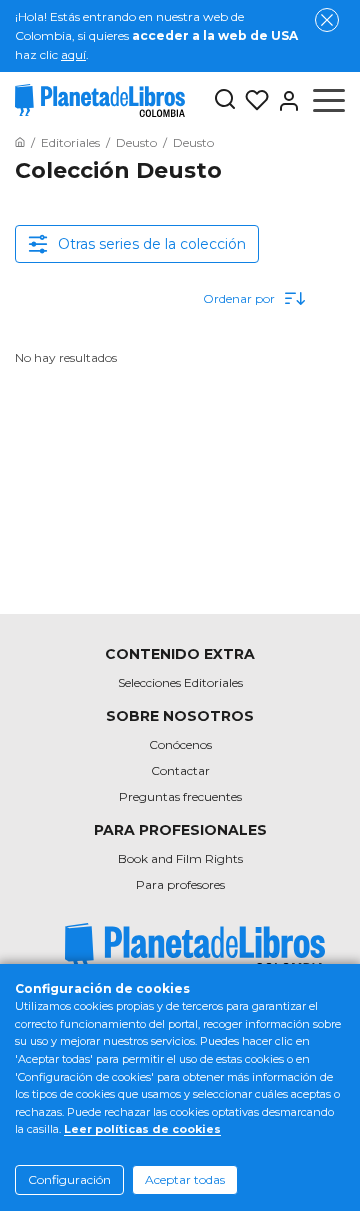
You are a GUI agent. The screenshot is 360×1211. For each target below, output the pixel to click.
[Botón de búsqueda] (225, 100)
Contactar (180, 770)
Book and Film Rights (180, 858)
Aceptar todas (185, 1179)
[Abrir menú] (329, 101)
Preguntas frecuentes (180, 796)
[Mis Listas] (253, 101)
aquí (73, 54)
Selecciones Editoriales (180, 682)
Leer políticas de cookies (142, 1129)
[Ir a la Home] (20, 142)
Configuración (69, 1179)
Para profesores (180, 884)
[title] (195, 948)
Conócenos (180, 744)
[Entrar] (285, 101)
